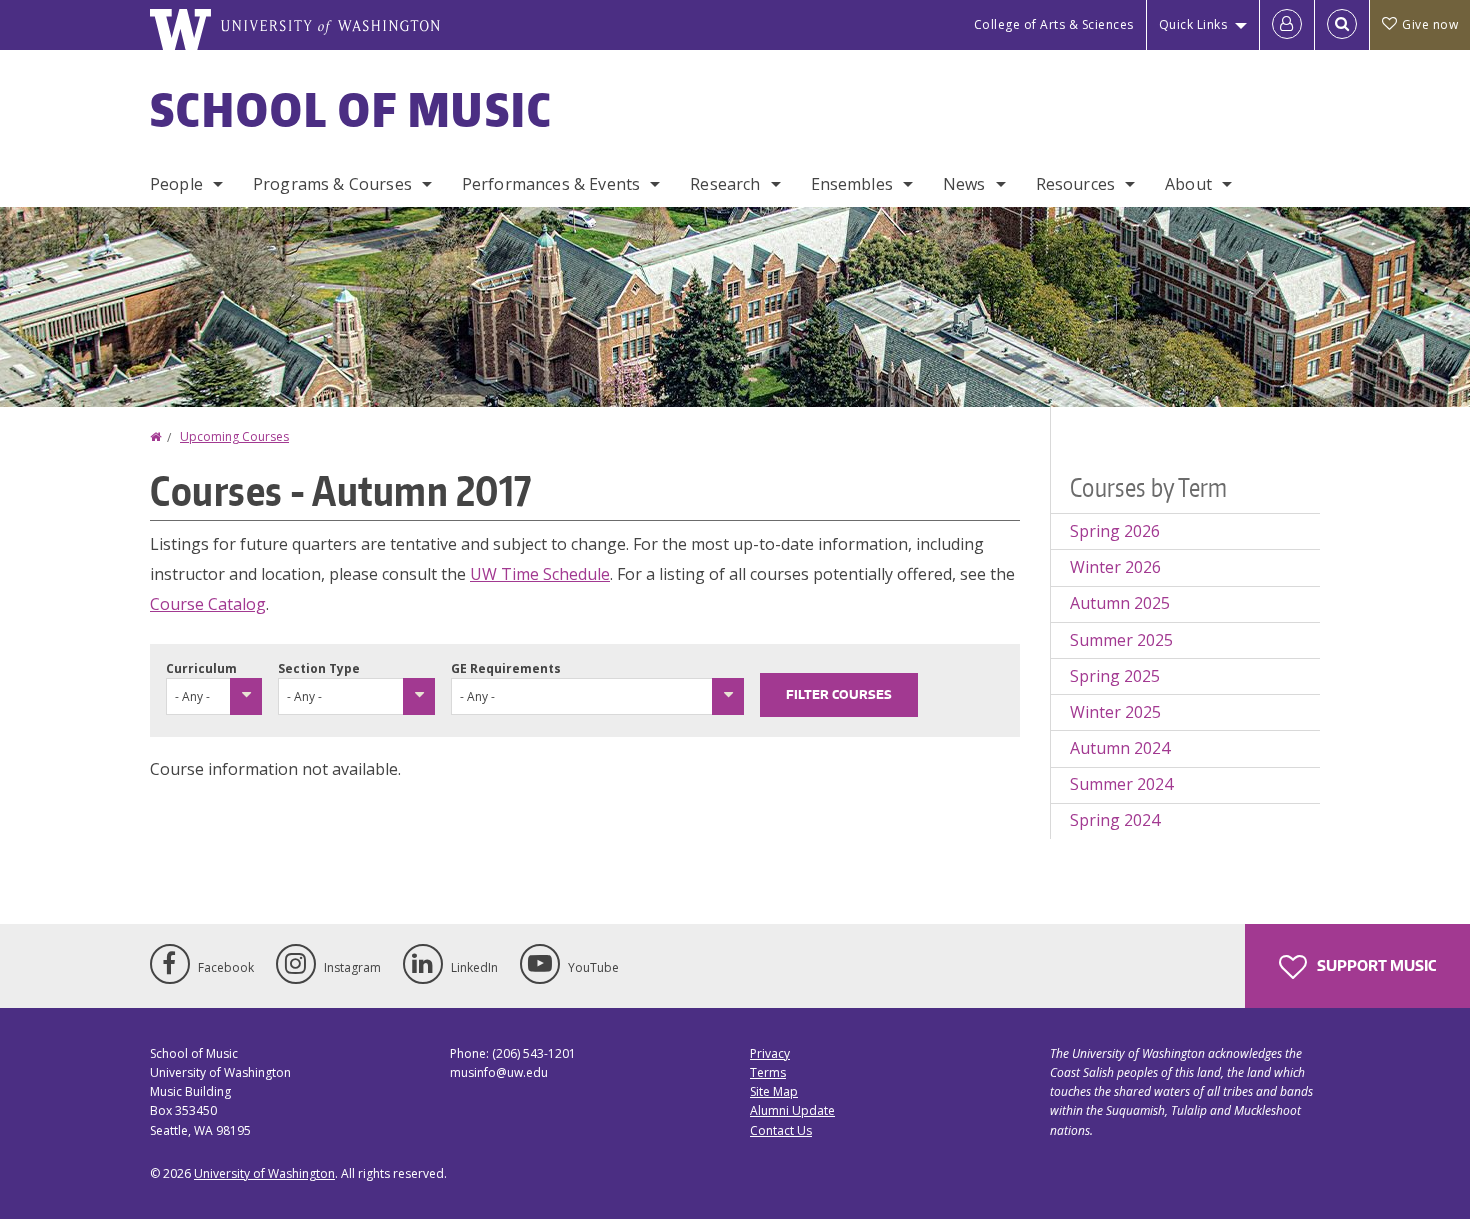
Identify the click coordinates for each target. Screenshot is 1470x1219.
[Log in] (1287, 25)
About (1188, 184)
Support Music (1375, 965)
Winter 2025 (1115, 712)
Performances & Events (551, 184)
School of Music (351, 109)
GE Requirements (506, 668)
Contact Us (781, 1130)
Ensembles (852, 184)
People (176, 184)
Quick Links (1193, 24)
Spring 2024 (1115, 820)
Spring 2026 (1115, 531)
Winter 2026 (1115, 567)
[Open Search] (1342, 25)
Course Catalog (208, 604)
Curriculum (201, 668)
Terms (768, 1072)
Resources (1075, 184)
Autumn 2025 (1120, 603)
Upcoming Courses (234, 436)
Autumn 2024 (1120, 748)
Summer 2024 (1121, 784)
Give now (1430, 24)
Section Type (319, 668)
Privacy (770, 1053)
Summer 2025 (1121, 640)
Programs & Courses (332, 184)
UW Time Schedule (540, 574)
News (964, 184)
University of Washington (264, 1173)
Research (725, 184)
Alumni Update (792, 1110)
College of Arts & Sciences (1054, 24)
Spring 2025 (1115, 676)
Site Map (774, 1091)
